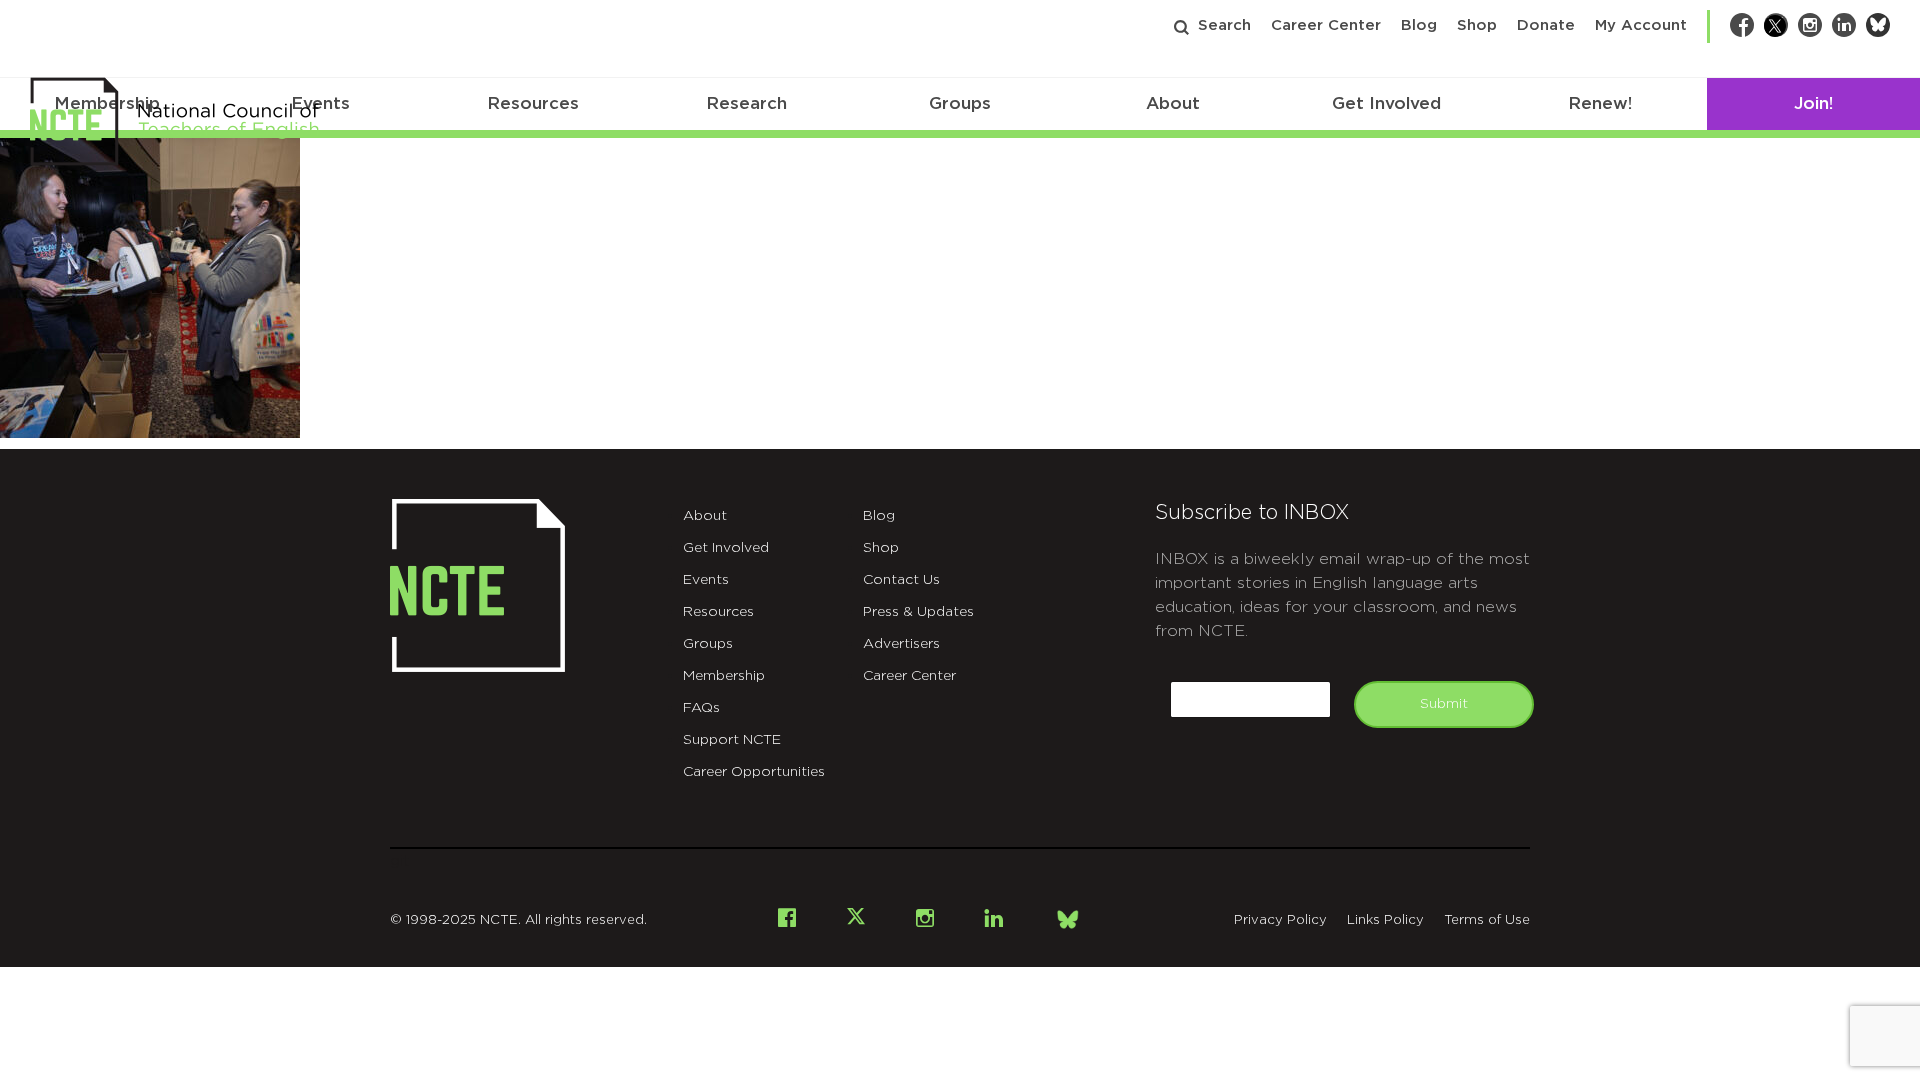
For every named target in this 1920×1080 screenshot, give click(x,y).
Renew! (1600, 103)
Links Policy (1385, 920)
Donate (1546, 25)
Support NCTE (732, 740)
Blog (1419, 25)
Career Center (1326, 25)
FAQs (701, 708)
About (1173, 103)
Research (746, 103)
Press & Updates (918, 612)
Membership (724, 676)
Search (1224, 25)
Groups (960, 103)
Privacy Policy (1280, 920)
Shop (1477, 25)
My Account (1641, 25)
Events (706, 580)
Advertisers (901, 644)
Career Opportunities (754, 772)
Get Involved (1386, 103)
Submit (1444, 704)
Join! (1813, 103)
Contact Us (901, 580)
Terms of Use (1487, 920)
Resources (533, 103)
